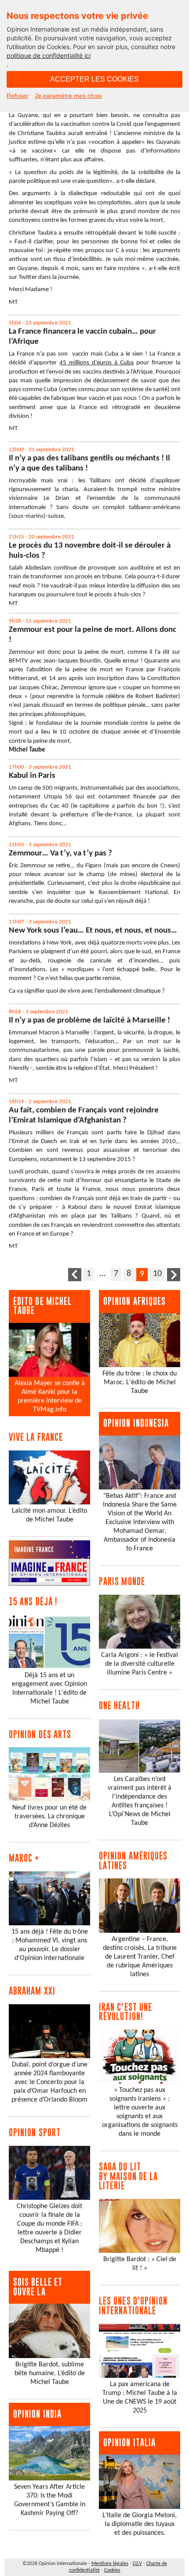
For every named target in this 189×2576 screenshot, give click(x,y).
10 (157, 1274)
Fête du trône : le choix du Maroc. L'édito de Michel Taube (140, 1382)
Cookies (112, 2570)
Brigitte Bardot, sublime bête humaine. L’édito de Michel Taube (50, 2373)
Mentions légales (110, 2564)
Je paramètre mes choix (68, 96)
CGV (137, 2564)
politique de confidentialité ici (49, 55)
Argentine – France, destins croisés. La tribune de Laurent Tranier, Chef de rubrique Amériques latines (140, 1957)
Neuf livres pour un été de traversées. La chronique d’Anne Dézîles (49, 1817)
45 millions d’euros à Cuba (96, 363)
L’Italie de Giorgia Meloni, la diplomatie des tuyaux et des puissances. (140, 2524)
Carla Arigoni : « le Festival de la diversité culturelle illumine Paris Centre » (140, 1664)
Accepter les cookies (94, 79)
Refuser (18, 96)
